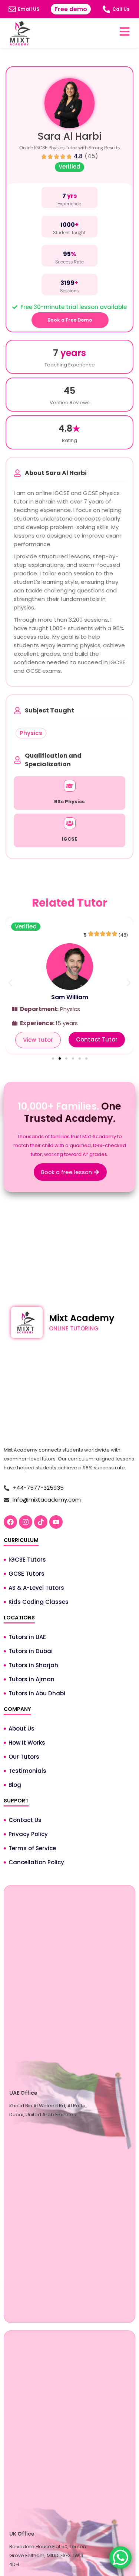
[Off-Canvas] (125, 31)
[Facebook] (10, 1522)
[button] (10, 983)
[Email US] (12, 9)
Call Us (121, 9)
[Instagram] (26, 1522)
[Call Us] (106, 9)
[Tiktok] (41, 1522)
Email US (29, 9)
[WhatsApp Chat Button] (120, 2557)
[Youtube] (56, 1522)
